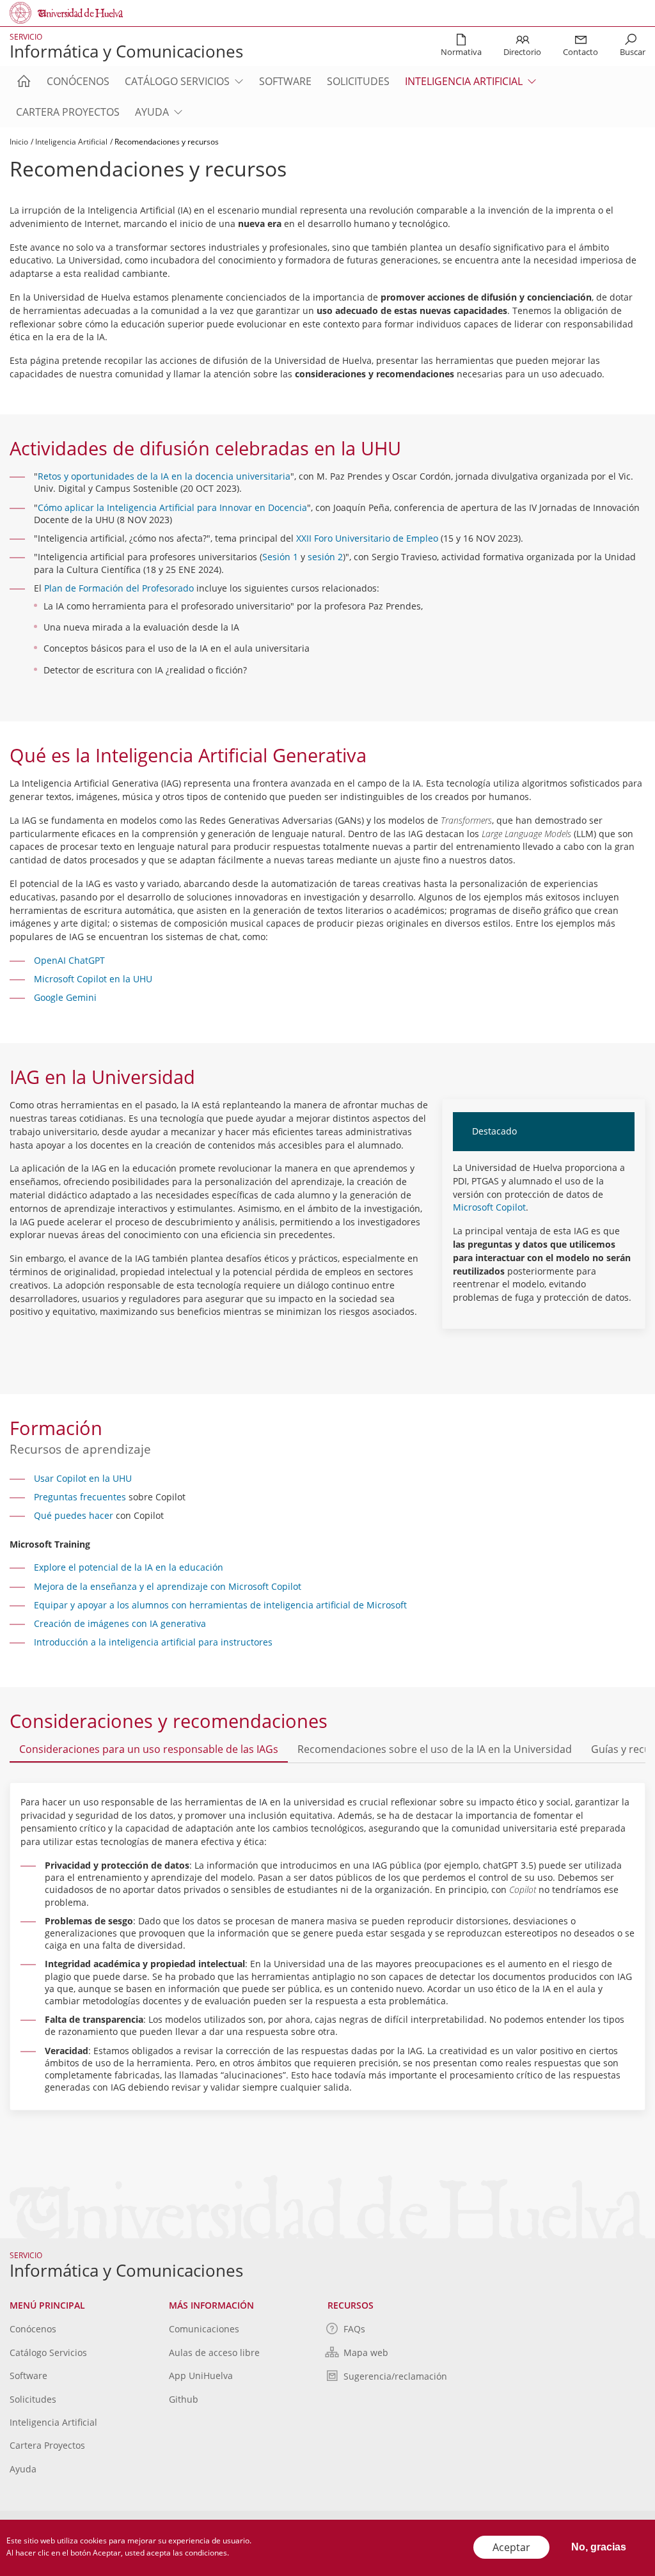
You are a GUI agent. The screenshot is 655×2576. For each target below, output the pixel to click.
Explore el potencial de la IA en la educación (129, 1567)
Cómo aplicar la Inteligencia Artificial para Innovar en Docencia (172, 507)
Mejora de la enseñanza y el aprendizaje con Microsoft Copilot (168, 1586)
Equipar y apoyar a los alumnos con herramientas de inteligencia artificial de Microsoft (220, 1605)
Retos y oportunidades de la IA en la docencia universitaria (164, 476)
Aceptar (511, 2547)
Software (285, 81)
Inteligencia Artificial (464, 81)
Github (184, 2399)
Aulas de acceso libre (214, 2352)
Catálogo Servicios (177, 81)
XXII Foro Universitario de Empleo (367, 538)
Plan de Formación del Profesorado (119, 588)
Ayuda (152, 112)
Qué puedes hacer (74, 1515)
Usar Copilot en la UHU (83, 1478)
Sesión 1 (280, 557)
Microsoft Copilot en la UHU (93, 979)
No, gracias (599, 2547)
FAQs (354, 2329)
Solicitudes (358, 81)
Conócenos (78, 81)
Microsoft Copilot (489, 1207)
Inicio (19, 142)
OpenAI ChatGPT (69, 960)
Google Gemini (65, 997)
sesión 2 (325, 557)
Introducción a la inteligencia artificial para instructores (153, 1642)
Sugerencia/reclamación (395, 2376)
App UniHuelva (201, 2376)
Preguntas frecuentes (80, 1497)
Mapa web (366, 2352)
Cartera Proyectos (68, 112)
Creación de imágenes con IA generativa (120, 1623)
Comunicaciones (204, 2329)
